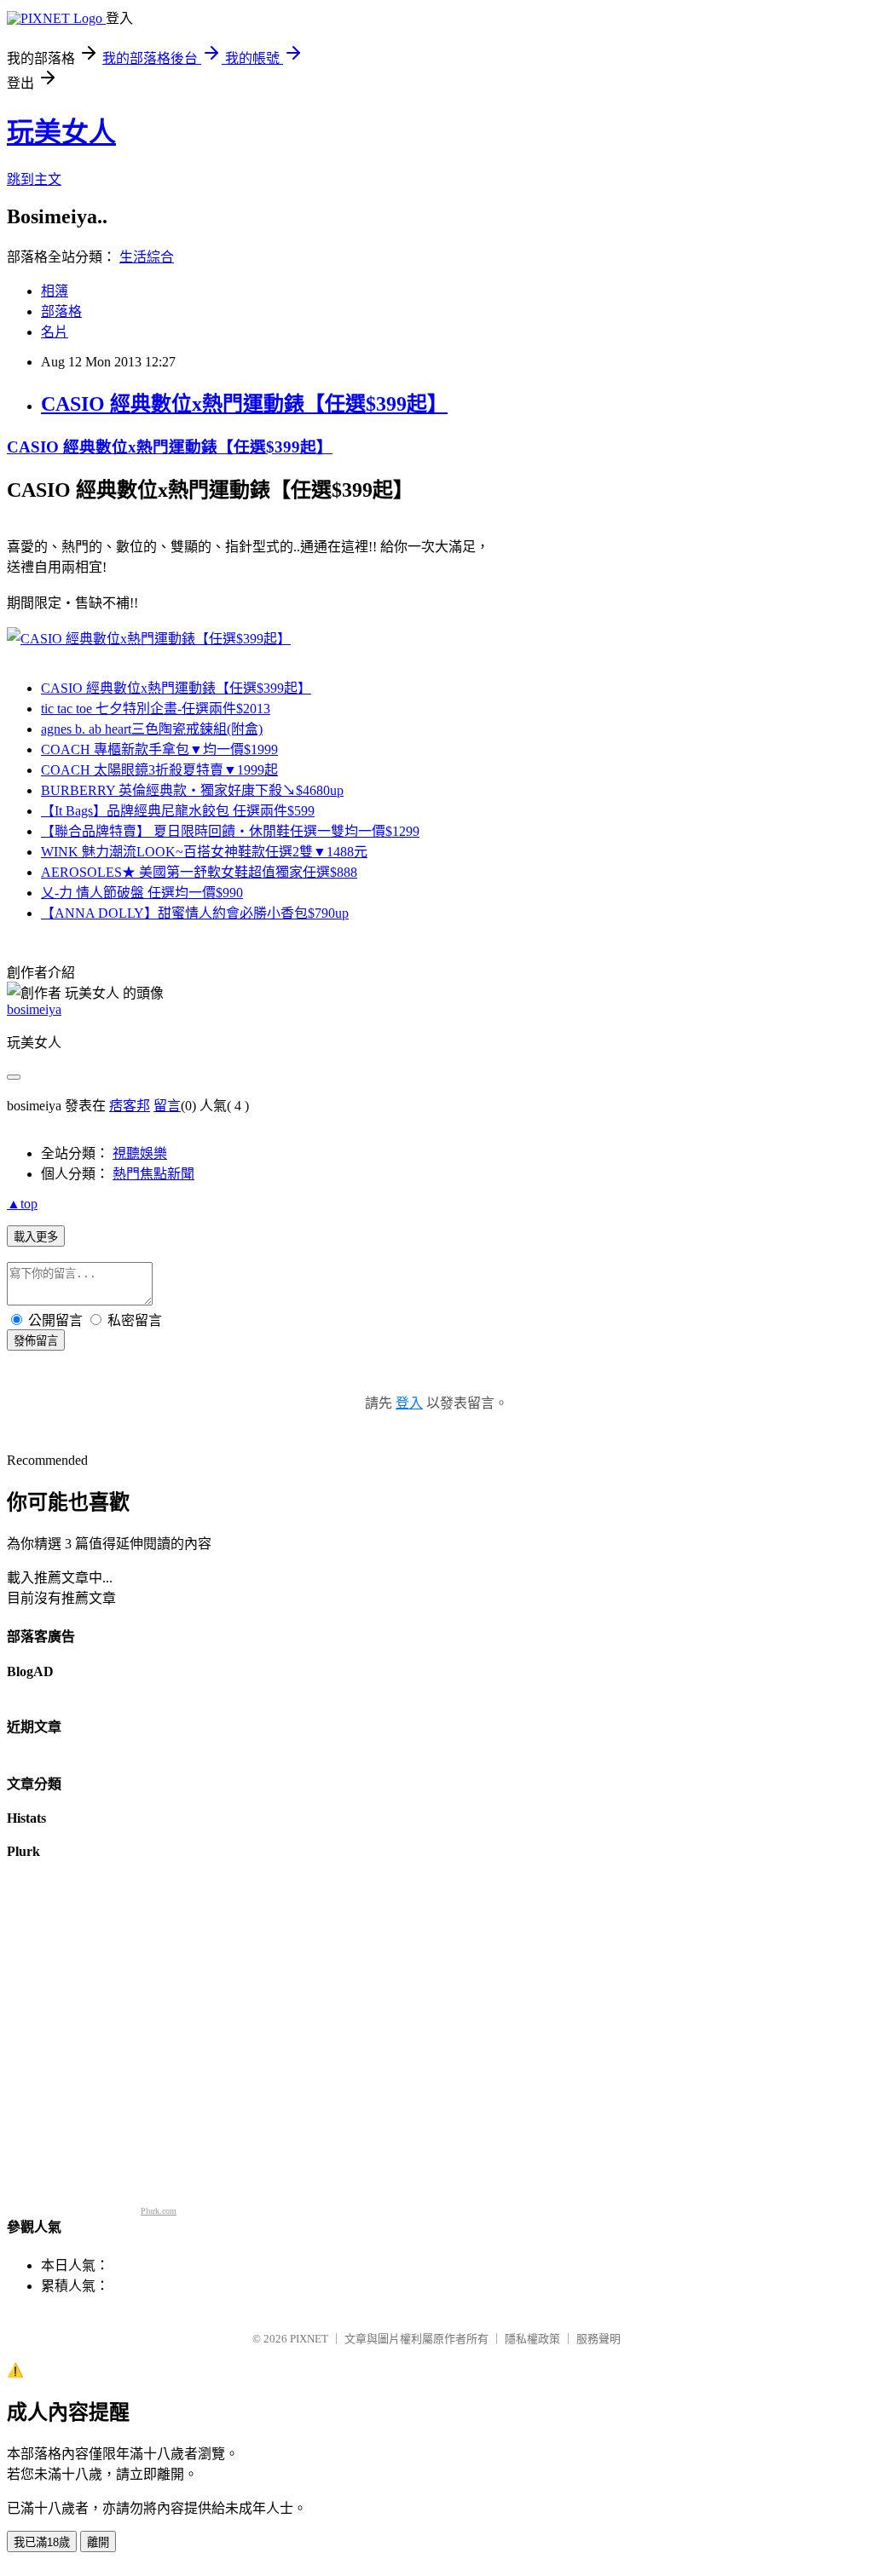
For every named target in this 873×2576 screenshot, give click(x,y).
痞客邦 (130, 1106)
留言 (167, 1106)
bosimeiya (34, 1009)
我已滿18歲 (42, 2542)
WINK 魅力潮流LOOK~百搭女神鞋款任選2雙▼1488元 (204, 852)
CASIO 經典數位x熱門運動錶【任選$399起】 (244, 404)
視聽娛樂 (140, 1153)
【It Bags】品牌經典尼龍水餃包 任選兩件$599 (178, 811)
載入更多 (36, 1237)
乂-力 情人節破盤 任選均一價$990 (142, 893)
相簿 (55, 291)
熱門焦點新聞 (153, 1174)
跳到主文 (34, 179)
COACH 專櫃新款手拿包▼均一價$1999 (159, 749)
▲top (22, 1204)
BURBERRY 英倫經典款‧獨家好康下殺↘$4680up (192, 790)
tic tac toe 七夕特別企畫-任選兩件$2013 (156, 709)
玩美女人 (61, 132)
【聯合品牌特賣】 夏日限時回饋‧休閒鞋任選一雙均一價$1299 (230, 831)
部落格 (61, 311)
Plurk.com (159, 2211)
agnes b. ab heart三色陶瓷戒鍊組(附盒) (152, 729)
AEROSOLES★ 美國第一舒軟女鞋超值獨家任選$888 (199, 872)
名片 (55, 332)
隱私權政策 (532, 2339)
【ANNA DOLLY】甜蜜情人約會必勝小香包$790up (195, 913)
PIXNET (309, 2339)
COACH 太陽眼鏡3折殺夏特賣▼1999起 (159, 770)
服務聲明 (598, 2339)
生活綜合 (147, 257)
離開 (98, 2542)
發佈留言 (36, 1341)
